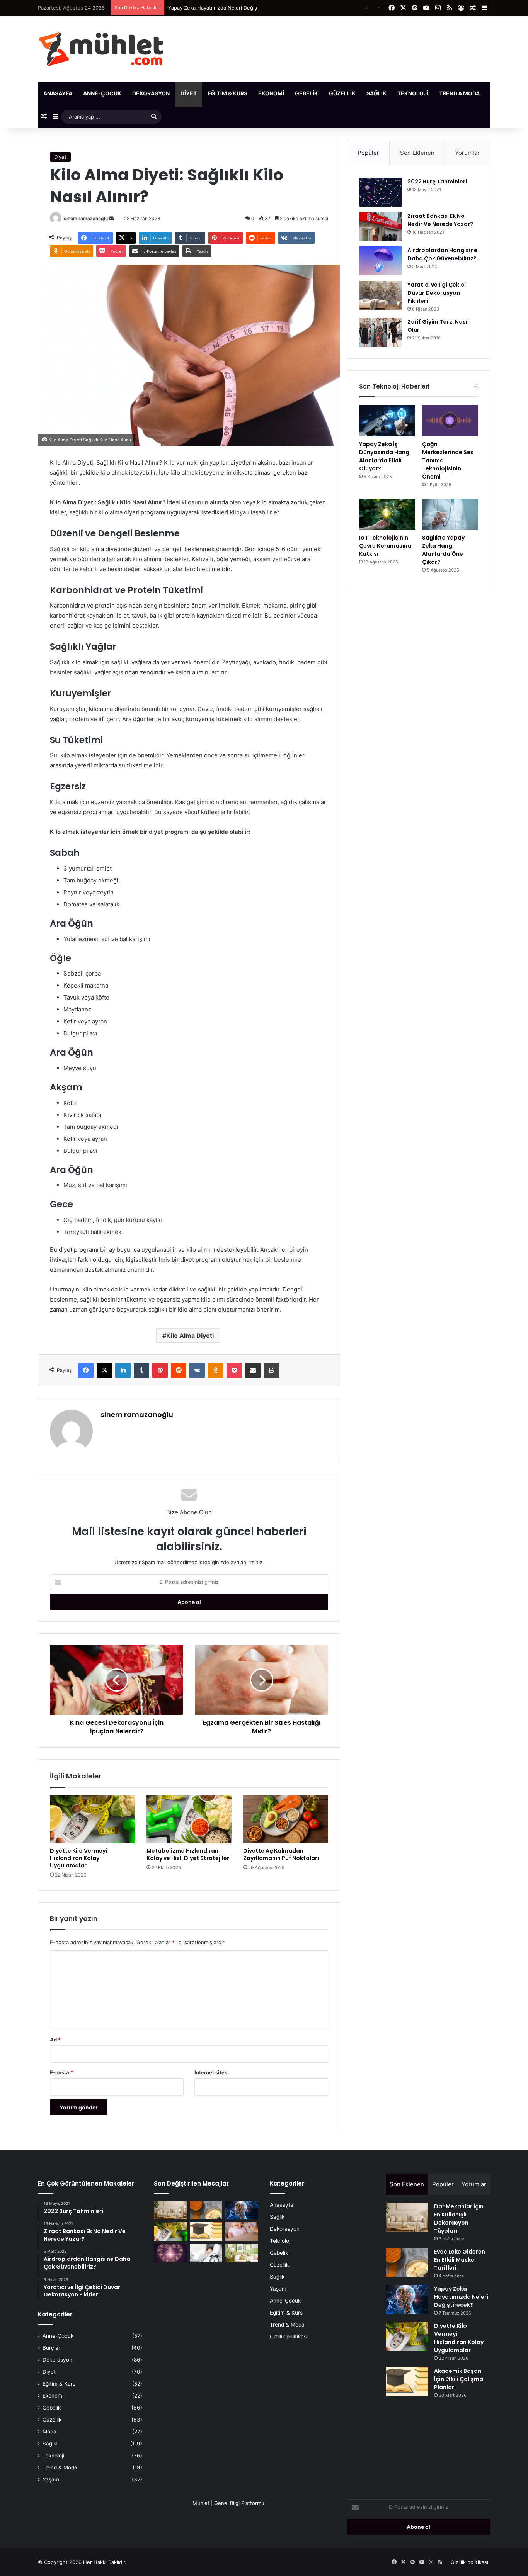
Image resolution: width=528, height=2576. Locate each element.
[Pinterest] (160, 1370)
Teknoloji (413, 93)
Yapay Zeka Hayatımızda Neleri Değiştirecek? (222, 8)
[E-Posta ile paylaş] (253, 1370)
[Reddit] (179, 1370)
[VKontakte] (197, 1370)
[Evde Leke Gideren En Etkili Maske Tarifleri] (206, 2210)
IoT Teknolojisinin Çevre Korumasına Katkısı (385, 546)
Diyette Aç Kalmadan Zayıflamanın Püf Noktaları (281, 1854)
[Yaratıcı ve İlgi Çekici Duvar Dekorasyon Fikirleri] (380, 295)
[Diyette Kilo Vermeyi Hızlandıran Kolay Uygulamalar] (92, 1819)
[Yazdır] (271, 1370)
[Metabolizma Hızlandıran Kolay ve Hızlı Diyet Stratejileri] (189, 1819)
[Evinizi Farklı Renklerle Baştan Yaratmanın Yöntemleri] (242, 2253)
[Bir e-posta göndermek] (111, 218)
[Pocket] (234, 1370)
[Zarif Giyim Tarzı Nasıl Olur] (380, 332)
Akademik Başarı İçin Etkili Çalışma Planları (459, 2379)
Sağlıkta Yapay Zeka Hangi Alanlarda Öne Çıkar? (443, 550)
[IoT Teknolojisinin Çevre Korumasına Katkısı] (387, 514)
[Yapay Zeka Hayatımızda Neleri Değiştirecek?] (242, 2210)
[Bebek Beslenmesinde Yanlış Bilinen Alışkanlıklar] (242, 2232)
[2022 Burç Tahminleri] (380, 192)
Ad (55, 2040)
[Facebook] (86, 1370)
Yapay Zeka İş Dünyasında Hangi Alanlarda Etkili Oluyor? (385, 456)
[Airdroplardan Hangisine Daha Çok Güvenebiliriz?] (380, 261)
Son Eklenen (417, 153)
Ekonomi (271, 93)
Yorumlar (467, 153)
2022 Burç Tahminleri (437, 182)
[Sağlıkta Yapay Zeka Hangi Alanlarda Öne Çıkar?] (450, 514)
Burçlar (51, 2348)
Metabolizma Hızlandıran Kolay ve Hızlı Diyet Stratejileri (189, 1854)
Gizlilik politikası (289, 2337)
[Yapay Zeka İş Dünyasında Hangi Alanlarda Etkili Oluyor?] (387, 421)
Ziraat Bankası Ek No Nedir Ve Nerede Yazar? (440, 220)
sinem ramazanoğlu (86, 218)
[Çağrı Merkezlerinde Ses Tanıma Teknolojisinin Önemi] (450, 421)
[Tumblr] (141, 1370)
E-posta (61, 2072)
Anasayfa (58, 93)
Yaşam (500, 93)
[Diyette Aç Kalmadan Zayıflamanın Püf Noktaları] (286, 1819)
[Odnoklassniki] (216, 1370)
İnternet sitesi (212, 2072)
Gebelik (307, 93)
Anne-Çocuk (102, 93)
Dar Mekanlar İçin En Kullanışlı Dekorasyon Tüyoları (459, 2219)
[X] (104, 1370)
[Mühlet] (101, 49)
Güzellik (342, 93)
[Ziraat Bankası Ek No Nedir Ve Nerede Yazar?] (380, 227)
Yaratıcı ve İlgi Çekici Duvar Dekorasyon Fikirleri (437, 293)
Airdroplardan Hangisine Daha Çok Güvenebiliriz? (442, 254)
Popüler (368, 153)
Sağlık (376, 93)
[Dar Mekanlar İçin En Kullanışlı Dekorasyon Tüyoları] (170, 2210)
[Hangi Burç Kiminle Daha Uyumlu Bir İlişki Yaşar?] (170, 2253)
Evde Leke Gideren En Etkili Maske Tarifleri (460, 2260)
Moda (49, 2432)
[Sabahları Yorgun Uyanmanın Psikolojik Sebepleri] (206, 2253)
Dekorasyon (151, 93)
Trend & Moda (459, 93)
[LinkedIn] (123, 1370)
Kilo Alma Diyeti (190, 1336)
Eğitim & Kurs (227, 93)
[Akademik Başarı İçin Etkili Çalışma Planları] (206, 2232)
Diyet (189, 93)
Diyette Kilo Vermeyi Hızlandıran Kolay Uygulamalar (78, 1858)
